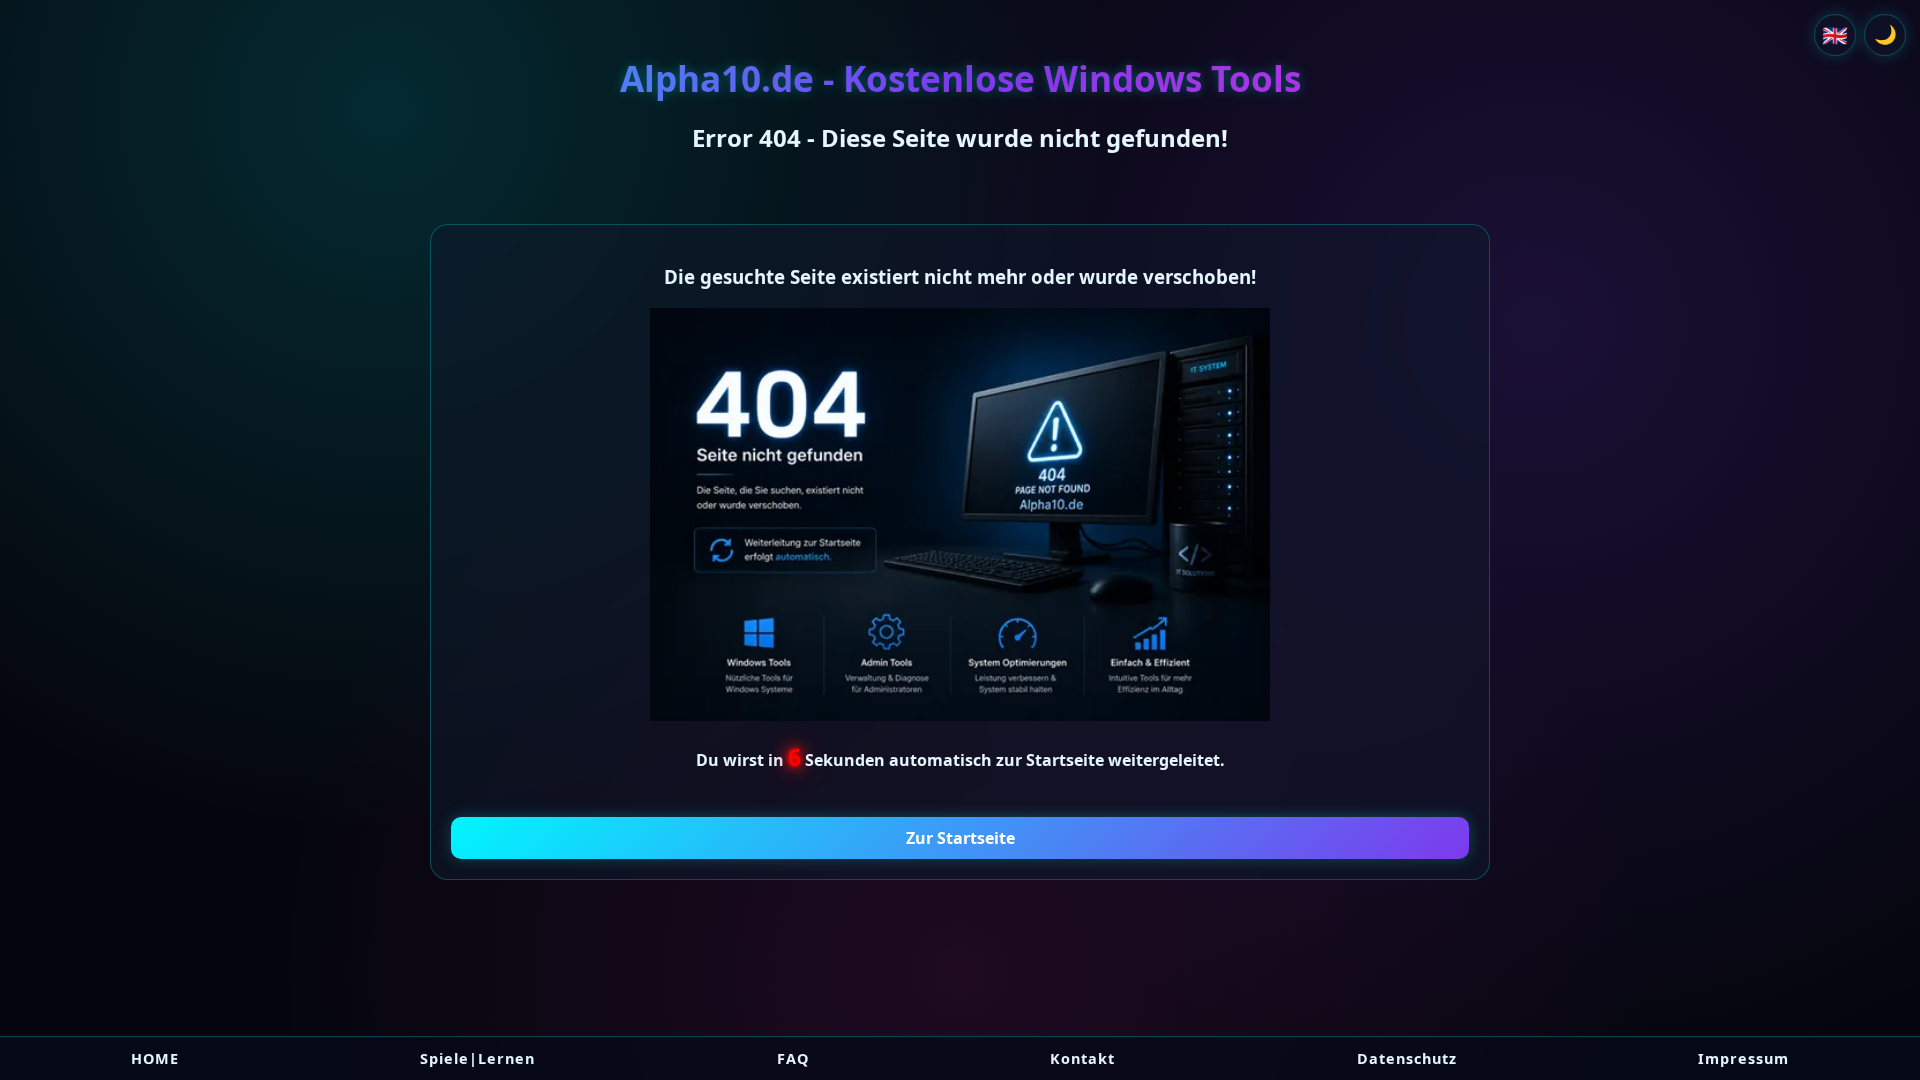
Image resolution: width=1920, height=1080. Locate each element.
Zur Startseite (960, 838)
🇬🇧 (1835, 35)
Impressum (1743, 1058)
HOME (155, 1058)
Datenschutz (1407, 1058)
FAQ (793, 1058)
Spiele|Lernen (477, 1058)
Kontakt (1082, 1058)
